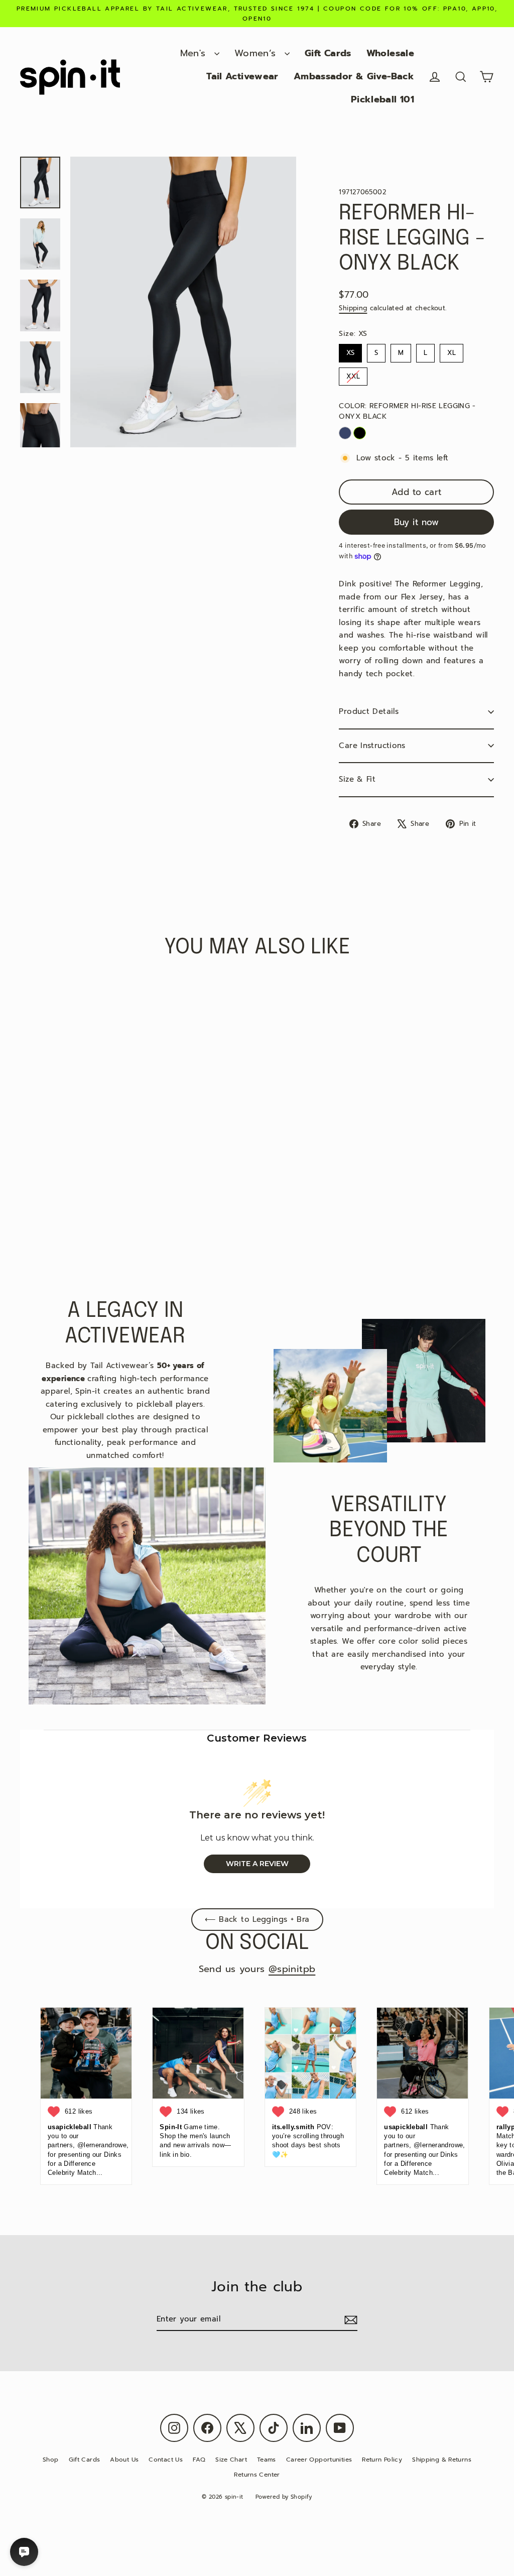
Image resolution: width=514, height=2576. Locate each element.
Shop (51, 2460)
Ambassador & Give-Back (354, 76)
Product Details (369, 711)
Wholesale (390, 53)
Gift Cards (328, 53)
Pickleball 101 (382, 99)
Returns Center (257, 2475)
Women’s (257, 53)
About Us (124, 2460)
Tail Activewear (242, 76)
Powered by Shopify (284, 2497)
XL (452, 351)
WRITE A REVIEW (257, 1864)
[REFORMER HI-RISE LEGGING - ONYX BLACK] (360, 433)
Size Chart (231, 2460)
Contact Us (166, 2460)
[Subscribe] (349, 2320)
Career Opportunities (319, 2460)
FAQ (199, 2460)
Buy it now (417, 522)
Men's (195, 53)
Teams (267, 2460)
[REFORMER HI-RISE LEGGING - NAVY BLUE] (345, 433)
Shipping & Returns (442, 2460)
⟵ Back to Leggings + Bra (257, 1919)
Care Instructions (372, 746)
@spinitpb (292, 1969)
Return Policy (382, 2460)
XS (351, 351)
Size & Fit (357, 779)
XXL (353, 374)
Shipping (353, 308)
